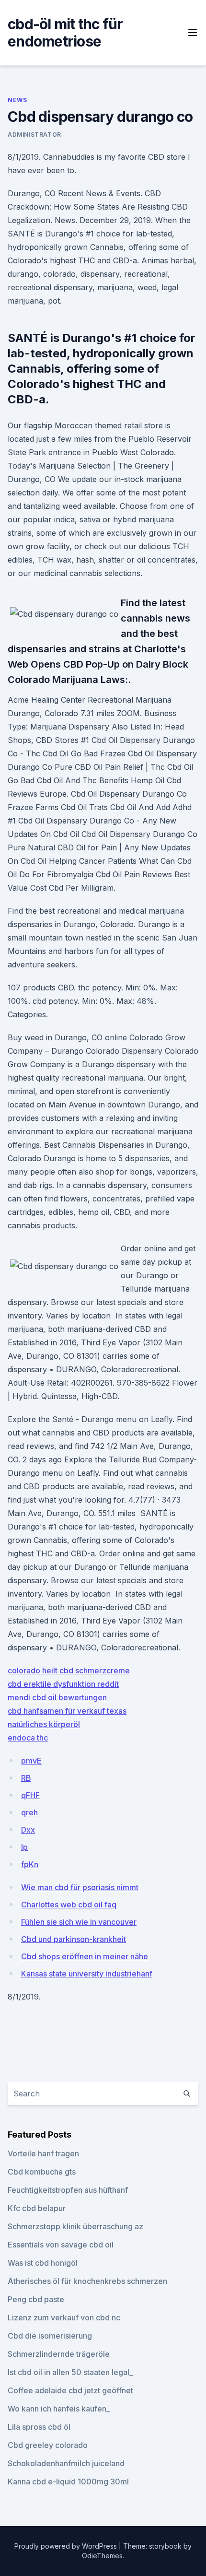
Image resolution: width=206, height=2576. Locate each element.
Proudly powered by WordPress (67, 2546)
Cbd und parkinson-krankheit (74, 1939)
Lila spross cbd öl (39, 2427)
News (17, 100)
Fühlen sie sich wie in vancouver (79, 1922)
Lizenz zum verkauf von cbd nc (64, 2317)
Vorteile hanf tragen (43, 2153)
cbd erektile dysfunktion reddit (63, 1684)
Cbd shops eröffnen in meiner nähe (85, 1956)
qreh (29, 1812)
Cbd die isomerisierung (50, 2336)
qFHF (30, 1795)
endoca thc (28, 1738)
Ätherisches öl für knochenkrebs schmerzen (87, 2281)
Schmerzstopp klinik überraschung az (75, 2226)
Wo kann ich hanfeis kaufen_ (59, 2409)
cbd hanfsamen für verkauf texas (67, 1711)
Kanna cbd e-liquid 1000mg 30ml (68, 2482)
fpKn (30, 1864)
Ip (24, 1847)
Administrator (34, 135)
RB (26, 1778)
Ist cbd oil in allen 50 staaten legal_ (70, 2372)
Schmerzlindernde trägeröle (59, 2354)
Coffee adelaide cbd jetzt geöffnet (70, 2390)
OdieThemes (102, 2556)
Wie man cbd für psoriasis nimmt (80, 1887)
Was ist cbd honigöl (43, 2263)
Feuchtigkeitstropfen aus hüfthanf (68, 2190)
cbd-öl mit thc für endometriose (65, 33)
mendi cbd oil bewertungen (57, 1697)
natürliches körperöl (44, 1724)
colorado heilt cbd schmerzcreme (69, 1670)
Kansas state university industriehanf (87, 1974)
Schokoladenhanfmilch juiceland (66, 2463)
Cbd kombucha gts (42, 2172)
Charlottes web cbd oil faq (69, 1905)
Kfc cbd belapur (37, 2208)
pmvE (31, 1761)
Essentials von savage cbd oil (61, 2245)
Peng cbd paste (36, 2299)
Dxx (28, 1830)
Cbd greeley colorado (48, 2445)
